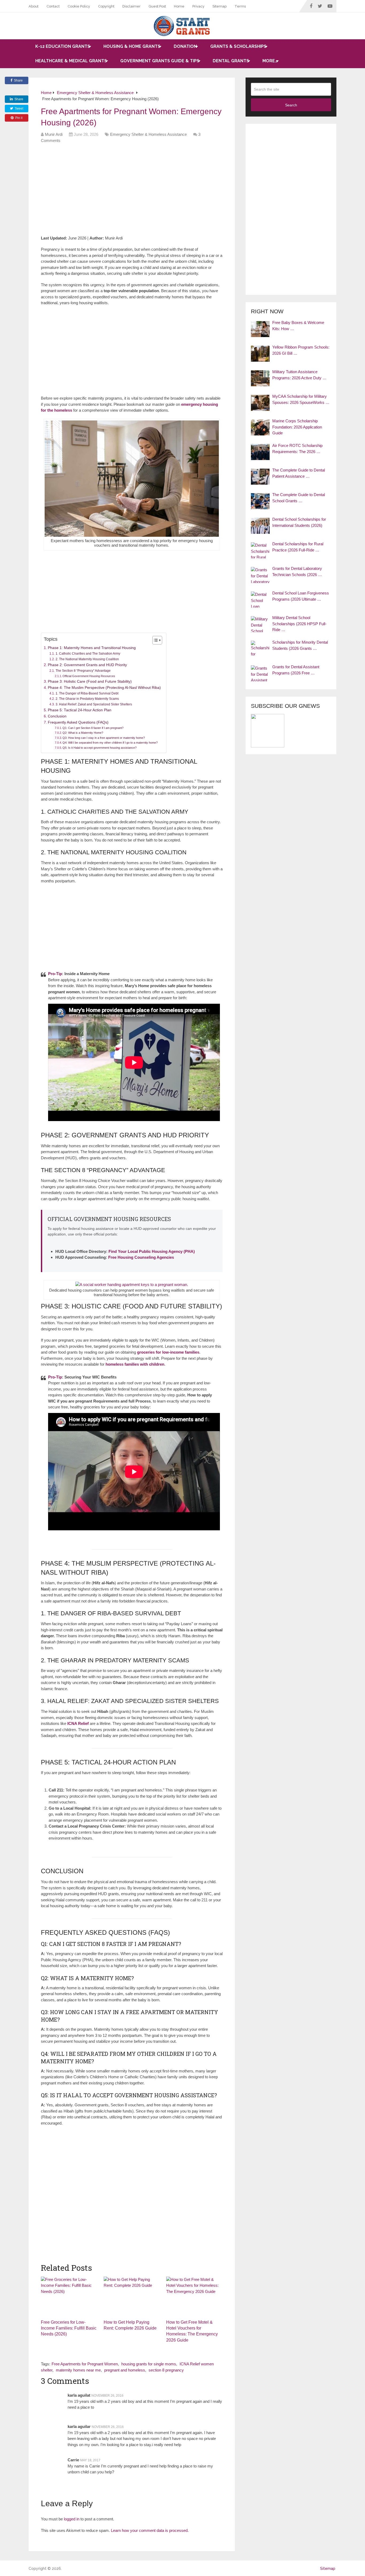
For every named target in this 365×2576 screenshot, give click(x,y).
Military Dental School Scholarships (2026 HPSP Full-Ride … (299, 624)
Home (179, 6)
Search (291, 105)
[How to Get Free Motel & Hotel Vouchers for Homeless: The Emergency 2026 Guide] (194, 2297)
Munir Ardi (54, 134)
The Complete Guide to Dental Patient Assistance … (299, 473)
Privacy (198, 6)
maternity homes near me (78, 2370)
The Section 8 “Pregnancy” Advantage (83, 671)
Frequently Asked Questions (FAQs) (78, 722)
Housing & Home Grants (132, 46)
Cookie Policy (79, 6)
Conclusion (57, 716)
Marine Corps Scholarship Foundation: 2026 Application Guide (297, 427)
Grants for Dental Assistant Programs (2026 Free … (296, 670)
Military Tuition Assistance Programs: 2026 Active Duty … (299, 375)
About (34, 6)
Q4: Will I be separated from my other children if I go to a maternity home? (110, 743)
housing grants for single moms (149, 2364)
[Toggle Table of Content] (155, 640)
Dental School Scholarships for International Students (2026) (299, 522)
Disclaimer (131, 6)
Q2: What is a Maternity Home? (83, 733)
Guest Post (157, 6)
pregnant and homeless (125, 2370)
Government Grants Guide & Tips (160, 61)
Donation (185, 46)
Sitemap (220, 6)
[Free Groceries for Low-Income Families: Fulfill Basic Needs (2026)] (69, 2297)
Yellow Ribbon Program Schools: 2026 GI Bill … (301, 350)
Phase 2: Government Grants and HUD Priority (87, 665)
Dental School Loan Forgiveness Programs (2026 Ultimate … (301, 596)
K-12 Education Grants (63, 46)
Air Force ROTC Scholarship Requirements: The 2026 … (297, 449)
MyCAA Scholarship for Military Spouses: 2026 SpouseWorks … (301, 399)
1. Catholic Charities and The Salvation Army (88, 654)
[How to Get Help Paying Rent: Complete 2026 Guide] (132, 2297)
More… (270, 61)
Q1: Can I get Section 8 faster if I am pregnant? (93, 728)
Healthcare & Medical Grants (71, 61)
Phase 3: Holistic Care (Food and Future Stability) (90, 681)
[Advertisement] (138, 191)
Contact (53, 6)
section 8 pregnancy (166, 2370)
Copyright (106, 6)
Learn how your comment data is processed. (150, 2530)
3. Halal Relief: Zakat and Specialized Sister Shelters (94, 704)
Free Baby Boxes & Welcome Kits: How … (298, 326)
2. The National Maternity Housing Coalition (87, 659)
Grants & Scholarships (238, 46)
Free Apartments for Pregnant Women (85, 2364)
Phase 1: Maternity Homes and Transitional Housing (92, 648)
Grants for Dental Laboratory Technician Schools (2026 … (297, 571)
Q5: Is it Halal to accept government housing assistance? (100, 748)
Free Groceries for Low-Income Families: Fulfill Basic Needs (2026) (69, 2328)
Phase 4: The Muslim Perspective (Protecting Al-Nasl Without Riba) (104, 688)
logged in (72, 2519)
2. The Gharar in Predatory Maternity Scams (87, 699)
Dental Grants (231, 61)
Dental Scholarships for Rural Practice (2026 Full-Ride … (298, 547)
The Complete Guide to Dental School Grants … (299, 498)
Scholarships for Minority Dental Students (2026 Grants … (300, 645)
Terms (240, 6)
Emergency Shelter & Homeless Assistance (148, 134)
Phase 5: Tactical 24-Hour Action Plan (80, 710)
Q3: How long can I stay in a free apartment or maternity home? (104, 738)
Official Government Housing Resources (89, 676)
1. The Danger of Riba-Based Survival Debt (87, 693)
